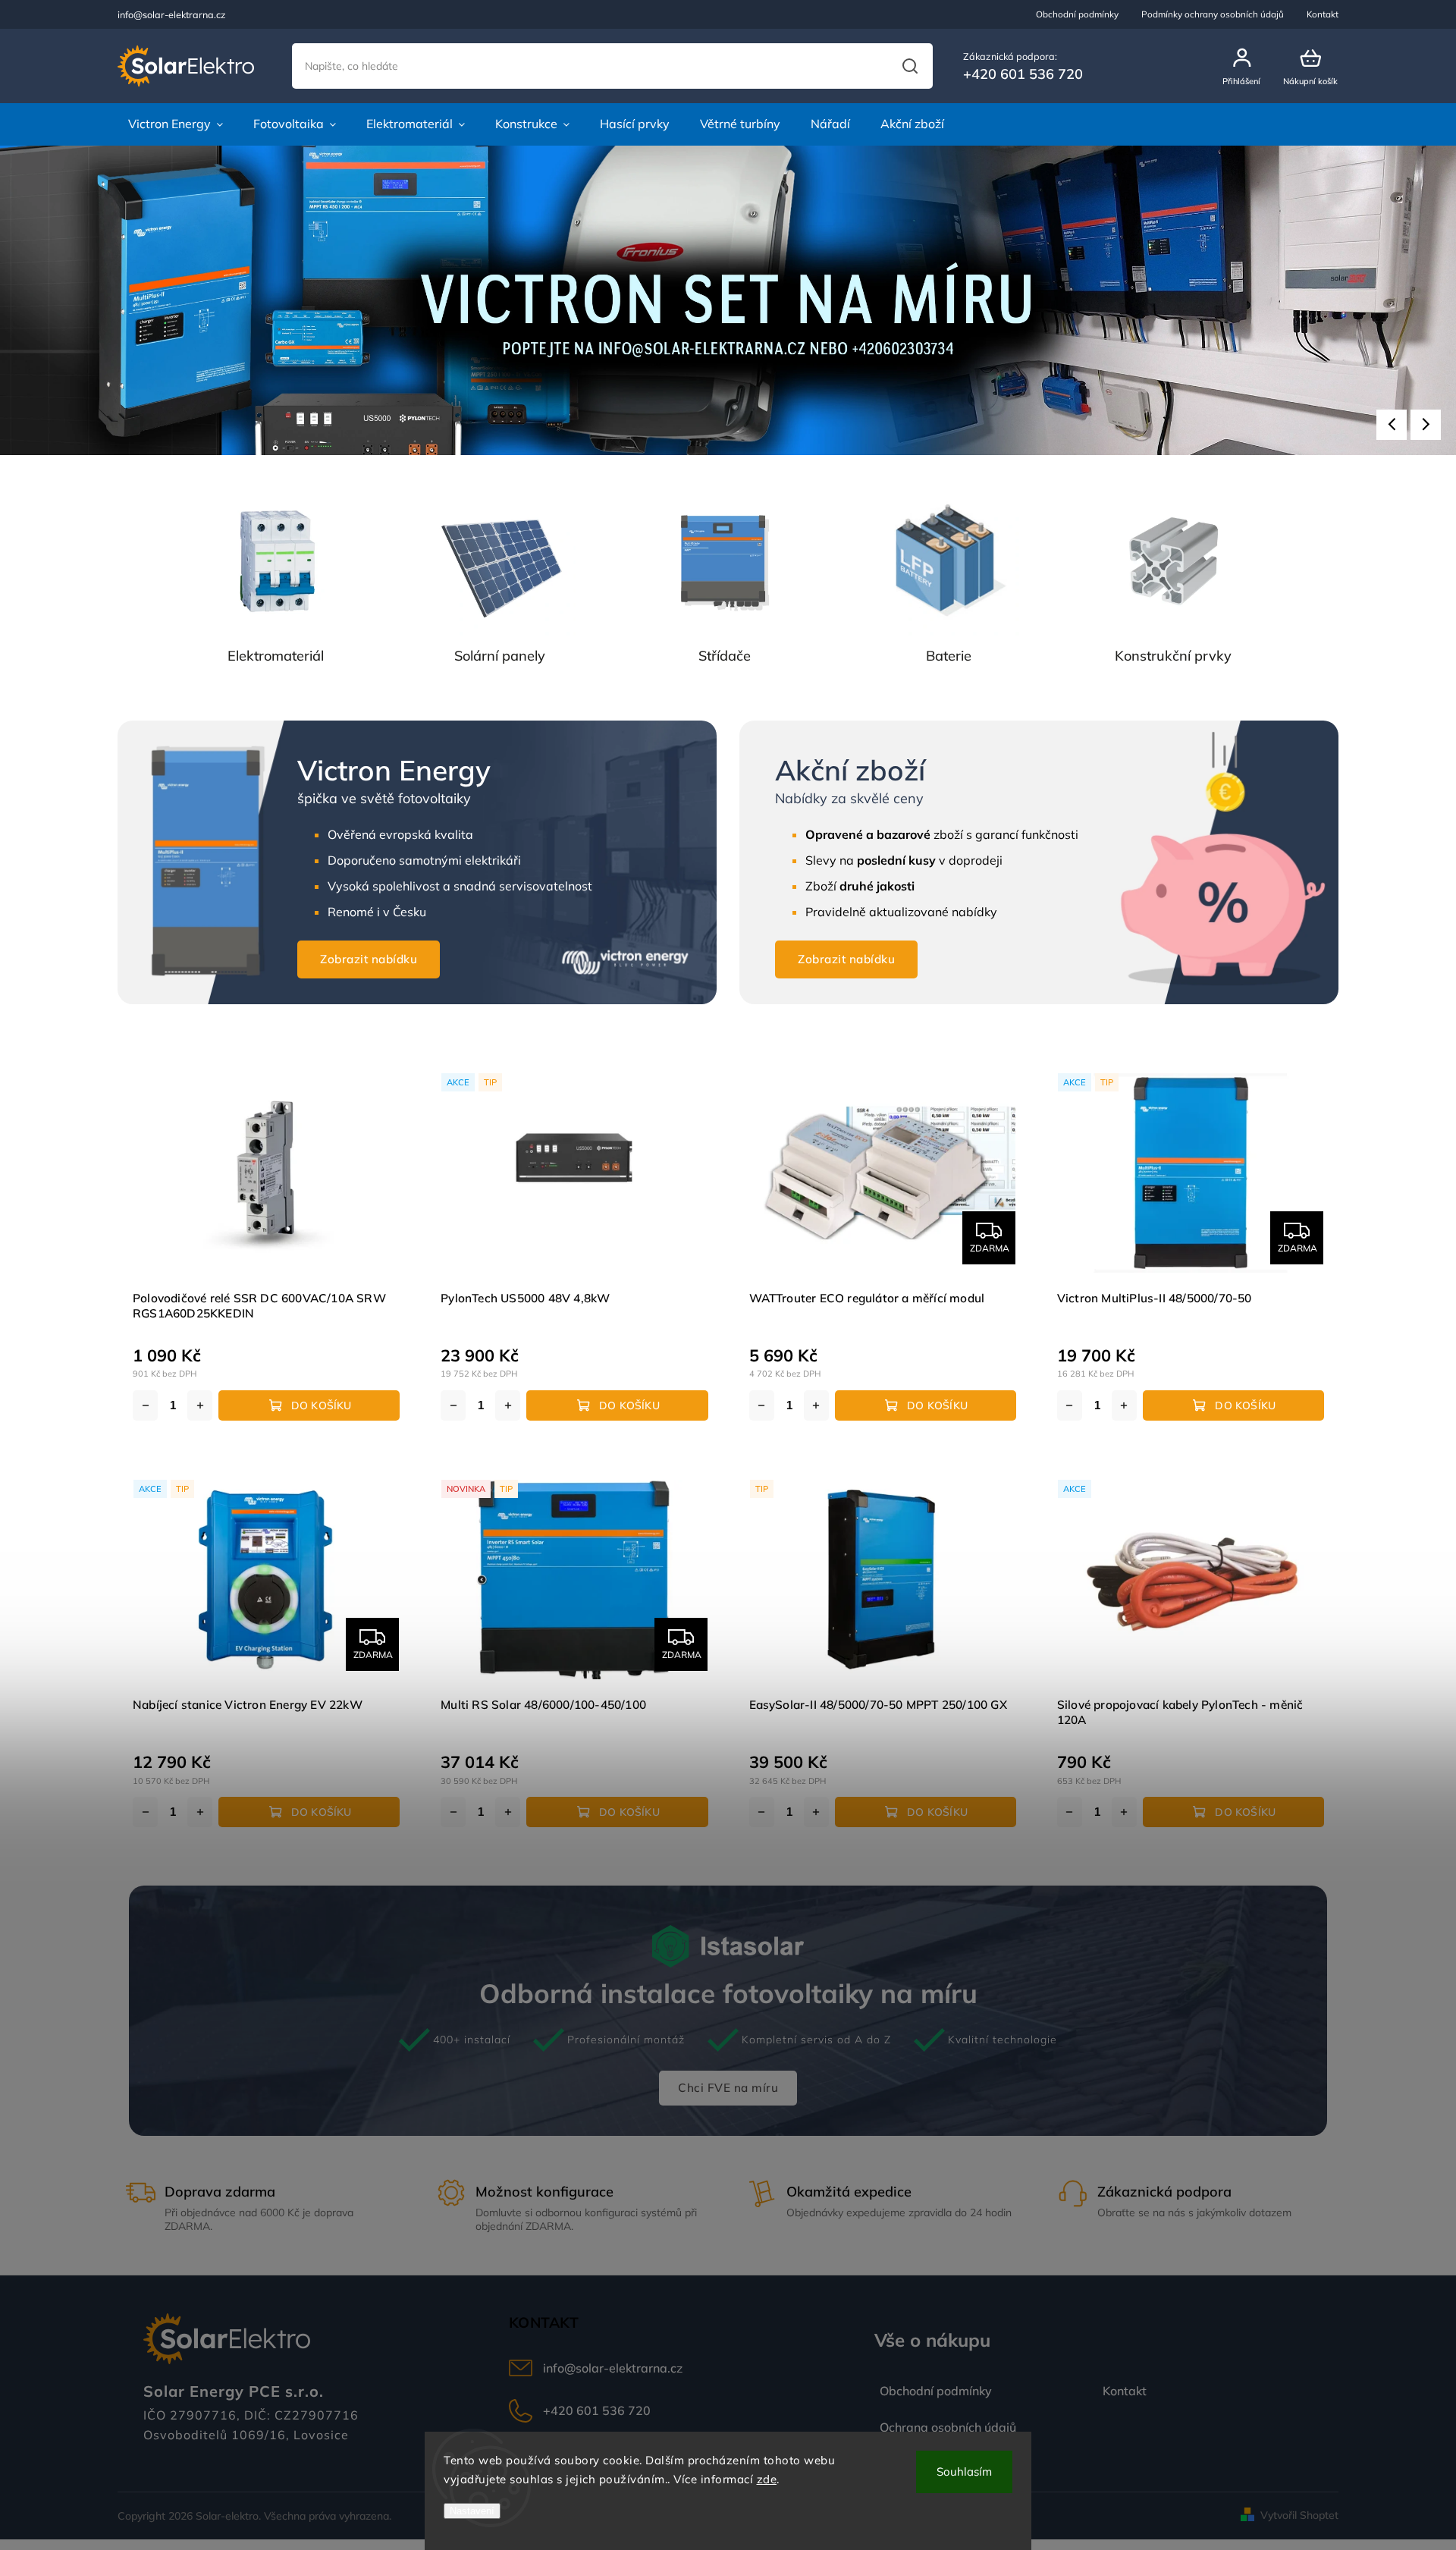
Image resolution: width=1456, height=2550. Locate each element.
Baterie (949, 656)
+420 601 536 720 (597, 2410)
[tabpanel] (266, 1245)
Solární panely (500, 656)
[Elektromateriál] (275, 561)
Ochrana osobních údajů (948, 2427)
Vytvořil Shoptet (1299, 2515)
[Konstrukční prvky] (1173, 561)
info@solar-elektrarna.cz (613, 2368)
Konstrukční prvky (1173, 656)
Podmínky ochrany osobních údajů (1213, 14)
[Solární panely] (500, 561)
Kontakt (1323, 14)
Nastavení (472, 2511)
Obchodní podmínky (1077, 14)
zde (767, 2479)
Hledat (910, 66)
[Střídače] (724, 561)
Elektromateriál (276, 656)
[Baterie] (949, 561)
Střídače (725, 656)
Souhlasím (964, 2471)
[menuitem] (176, 124)
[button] (1392, 425)
